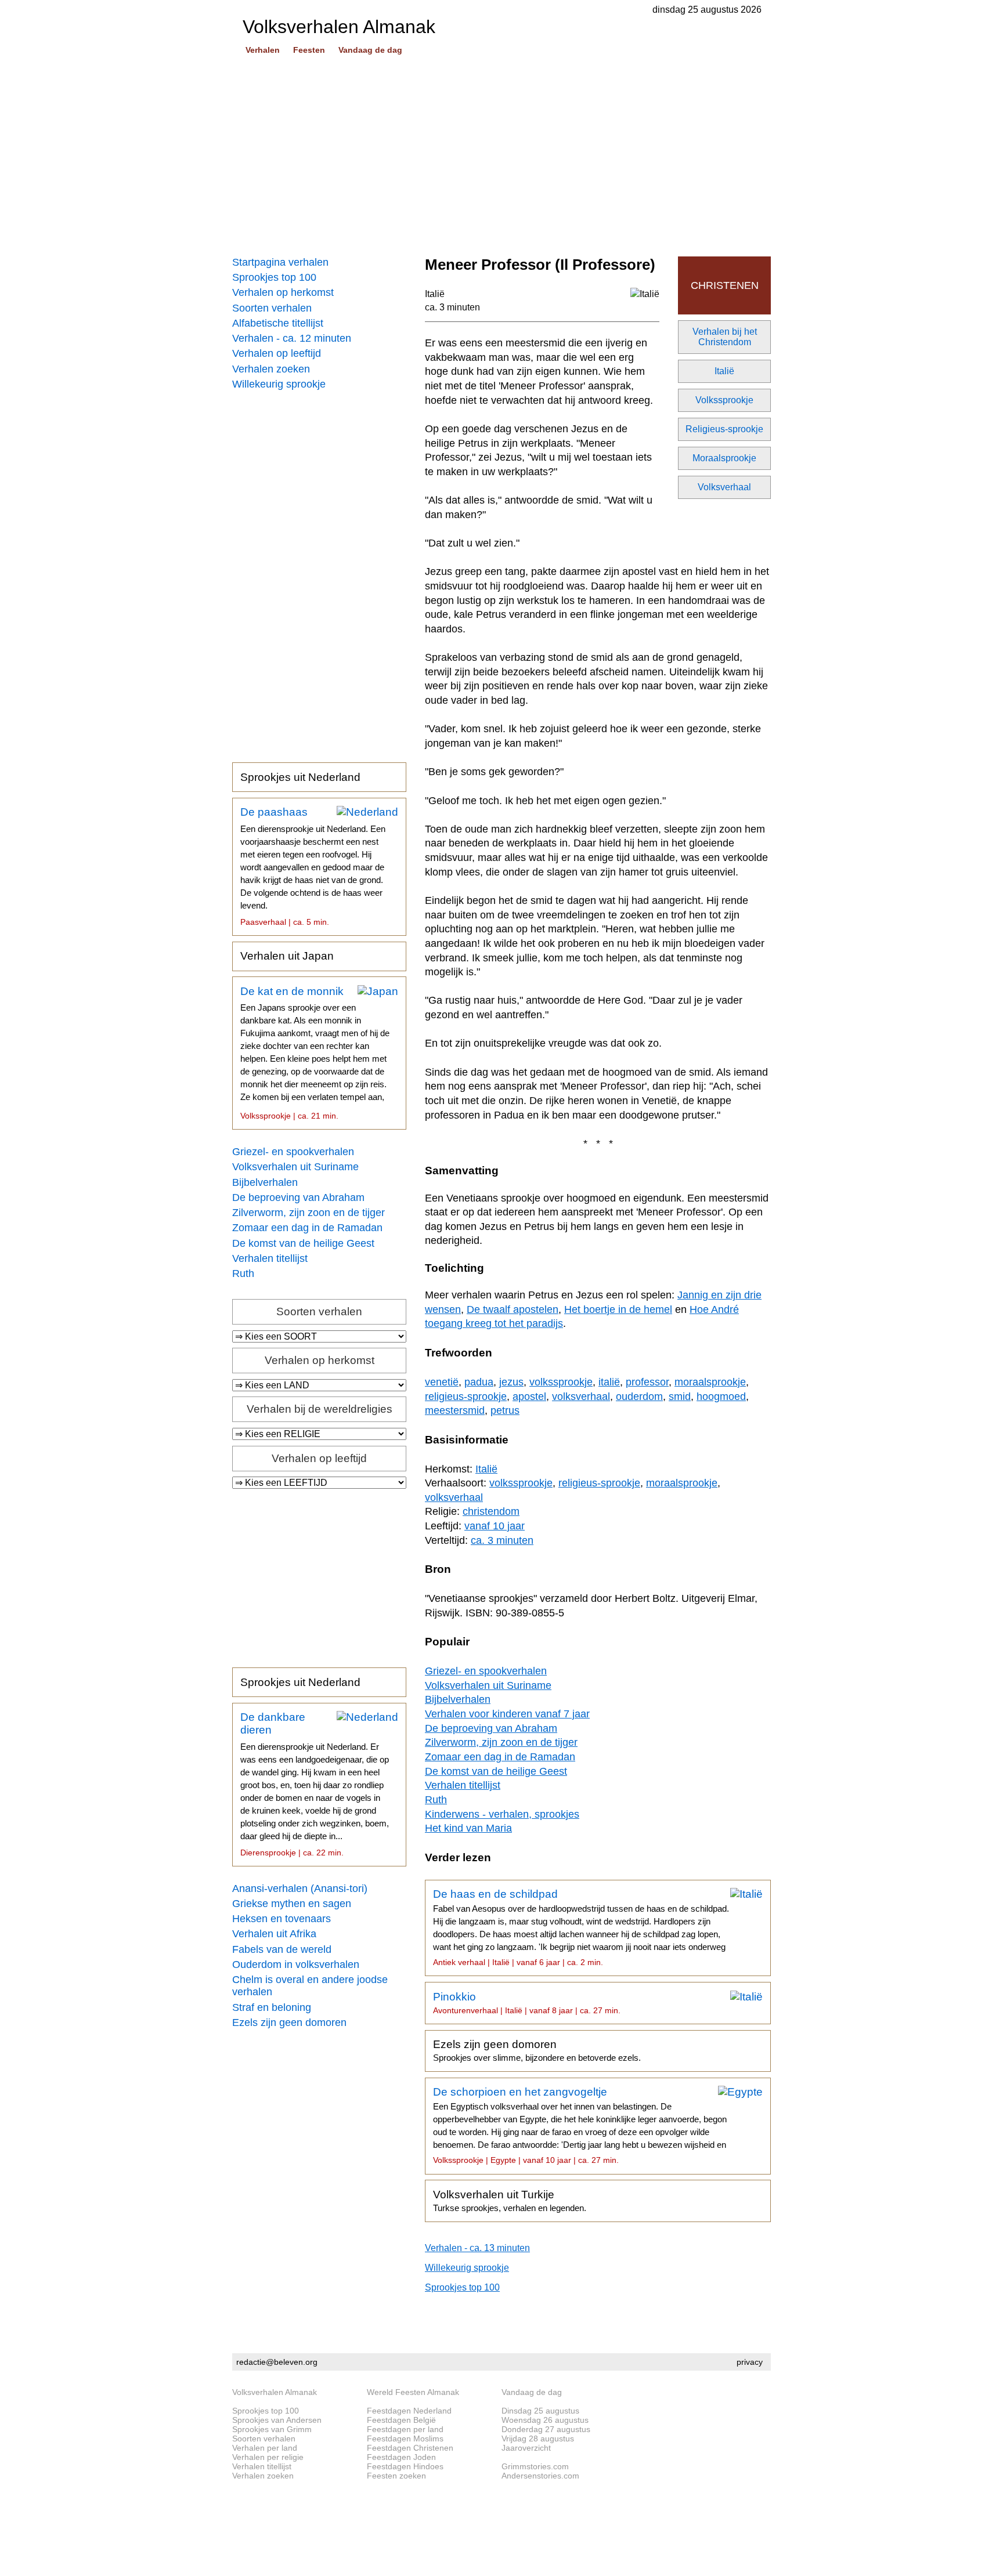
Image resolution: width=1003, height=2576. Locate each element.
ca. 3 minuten (452, 307)
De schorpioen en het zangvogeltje (580, 2125)
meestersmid (455, 1410)
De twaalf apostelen (513, 1309)
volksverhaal (581, 1396)
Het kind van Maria (468, 1828)
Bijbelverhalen (265, 1182)
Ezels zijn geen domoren (289, 2023)
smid (680, 1396)
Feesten (309, 50)
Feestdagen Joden (401, 2457)
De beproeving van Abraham (298, 1197)
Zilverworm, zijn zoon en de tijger (309, 1213)
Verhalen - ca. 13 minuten (477, 2248)
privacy (750, 2362)
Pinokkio (527, 2003)
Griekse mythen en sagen (292, 1904)
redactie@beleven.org (277, 2362)
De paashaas (313, 866)
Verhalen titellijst (270, 1258)
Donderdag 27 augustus (546, 2429)
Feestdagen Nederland (409, 2411)
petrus (505, 1410)
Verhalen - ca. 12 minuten (292, 338)
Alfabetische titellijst (278, 323)
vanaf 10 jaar (495, 1526)
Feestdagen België (401, 2420)
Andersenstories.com (540, 2476)
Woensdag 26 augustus (545, 2420)
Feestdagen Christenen (410, 2448)
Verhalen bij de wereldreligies (320, 1409)
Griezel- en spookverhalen (293, 1152)
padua (479, 1382)
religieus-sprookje (466, 1396)
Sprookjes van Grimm (272, 2429)
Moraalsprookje (724, 458)
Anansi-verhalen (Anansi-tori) (300, 1888)
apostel (529, 1396)
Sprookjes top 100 (274, 277)
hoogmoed (721, 1396)
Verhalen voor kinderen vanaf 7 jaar (507, 1714)
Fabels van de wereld (282, 1949)
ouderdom (639, 1396)
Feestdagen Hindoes (405, 2466)
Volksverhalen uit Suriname (295, 1167)
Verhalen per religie (268, 2457)
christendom (491, 1511)
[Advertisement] (501, 157)
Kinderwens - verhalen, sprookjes (502, 1814)
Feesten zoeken (396, 2476)
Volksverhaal (724, 487)
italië (609, 1382)
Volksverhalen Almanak (275, 2392)
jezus (511, 1382)
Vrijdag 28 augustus (538, 2438)
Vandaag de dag (370, 50)
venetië (442, 1382)
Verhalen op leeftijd (277, 353)
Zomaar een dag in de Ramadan (307, 1228)
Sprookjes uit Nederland (300, 777)
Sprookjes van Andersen (277, 2420)
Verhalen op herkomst (283, 292)
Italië (724, 371)
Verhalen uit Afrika (274, 1934)
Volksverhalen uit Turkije (510, 2201)
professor (647, 1382)
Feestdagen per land (405, 2429)
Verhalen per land (265, 2448)
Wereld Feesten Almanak (413, 2392)
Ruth (243, 1273)
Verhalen (263, 50)
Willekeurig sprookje (279, 384)
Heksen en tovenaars (282, 1919)
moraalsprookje (710, 1382)
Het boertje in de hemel (618, 1309)
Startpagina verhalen (280, 262)
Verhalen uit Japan (287, 956)
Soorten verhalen (272, 308)
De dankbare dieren (315, 1784)
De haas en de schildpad (581, 1927)
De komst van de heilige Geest (303, 1243)
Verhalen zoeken (271, 369)
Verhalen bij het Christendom (725, 337)
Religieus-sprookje (724, 429)
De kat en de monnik (315, 1053)
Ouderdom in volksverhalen (296, 1964)
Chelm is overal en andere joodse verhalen (310, 1986)
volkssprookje (561, 1382)
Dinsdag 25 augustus (540, 2411)
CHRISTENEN (725, 285)
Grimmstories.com (535, 2466)
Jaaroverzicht (526, 2448)
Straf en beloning (272, 2007)
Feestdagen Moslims (405, 2438)
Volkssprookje (724, 400)
